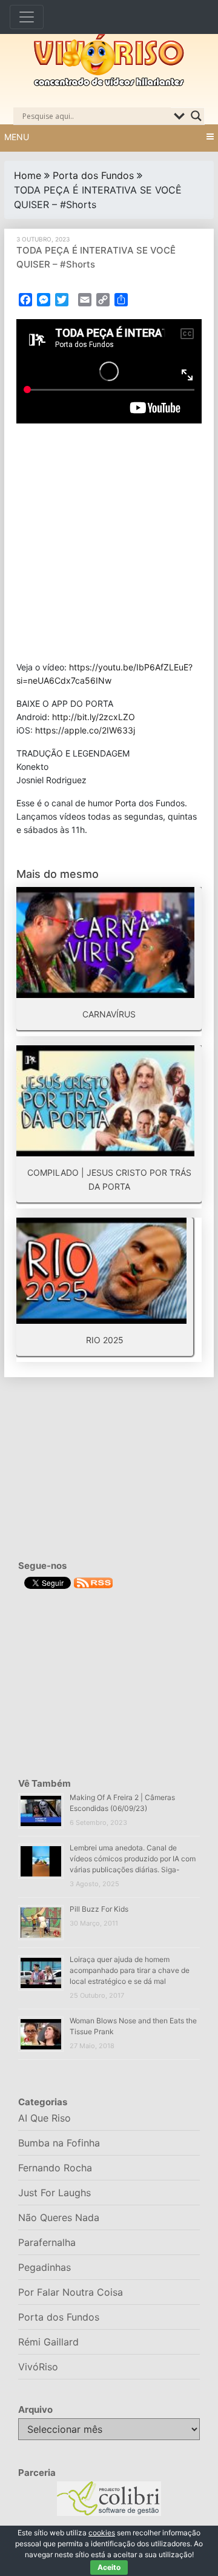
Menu (17, 137)
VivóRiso (38, 2367)
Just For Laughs (54, 2193)
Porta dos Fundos (93, 175)
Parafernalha (47, 2242)
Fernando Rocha (55, 2168)
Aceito (109, 2567)
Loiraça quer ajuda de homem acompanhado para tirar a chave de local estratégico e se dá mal (130, 1970)
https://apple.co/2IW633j (85, 730)
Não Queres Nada (59, 2217)
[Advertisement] (109, 542)
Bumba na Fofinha (59, 2143)
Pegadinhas (45, 2267)
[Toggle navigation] (27, 17)
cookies (102, 2533)
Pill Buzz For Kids (99, 1909)
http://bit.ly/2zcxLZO (94, 717)
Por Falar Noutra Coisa (71, 2292)
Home (28, 175)
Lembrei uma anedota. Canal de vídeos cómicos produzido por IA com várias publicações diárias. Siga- (133, 1859)
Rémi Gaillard (48, 2342)
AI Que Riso (45, 2118)
